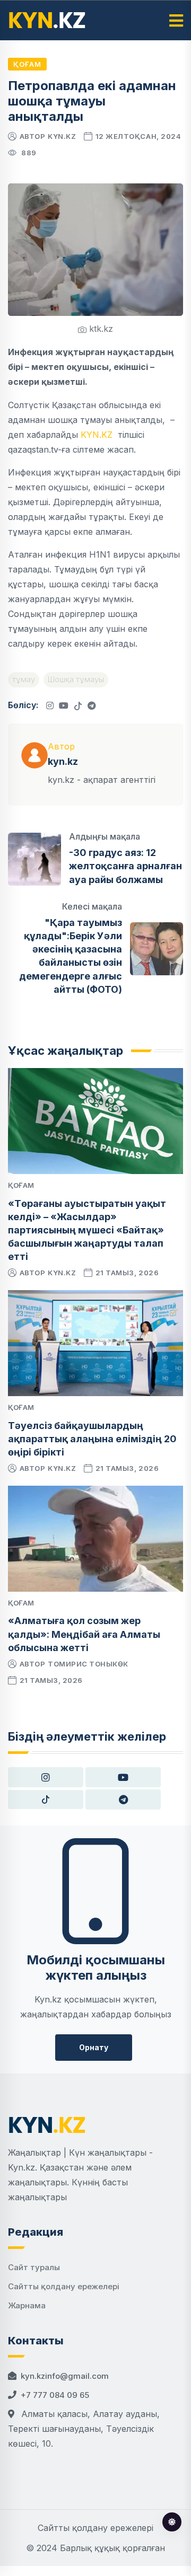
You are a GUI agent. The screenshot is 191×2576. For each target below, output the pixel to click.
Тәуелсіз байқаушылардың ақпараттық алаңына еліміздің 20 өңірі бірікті (92, 1439)
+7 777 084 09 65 (55, 2395)
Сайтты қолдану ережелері (64, 2286)
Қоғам (27, 64)
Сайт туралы (34, 2267)
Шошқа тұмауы (76, 679)
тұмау (24, 679)
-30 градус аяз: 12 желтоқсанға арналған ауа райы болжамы (125, 866)
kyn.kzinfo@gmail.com (65, 2376)
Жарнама (27, 2305)
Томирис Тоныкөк (88, 1664)
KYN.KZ (98, 435)
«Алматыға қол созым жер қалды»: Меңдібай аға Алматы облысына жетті (84, 1634)
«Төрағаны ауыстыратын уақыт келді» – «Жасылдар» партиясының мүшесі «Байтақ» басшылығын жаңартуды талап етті (87, 1230)
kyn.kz (62, 136)
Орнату (94, 2047)
